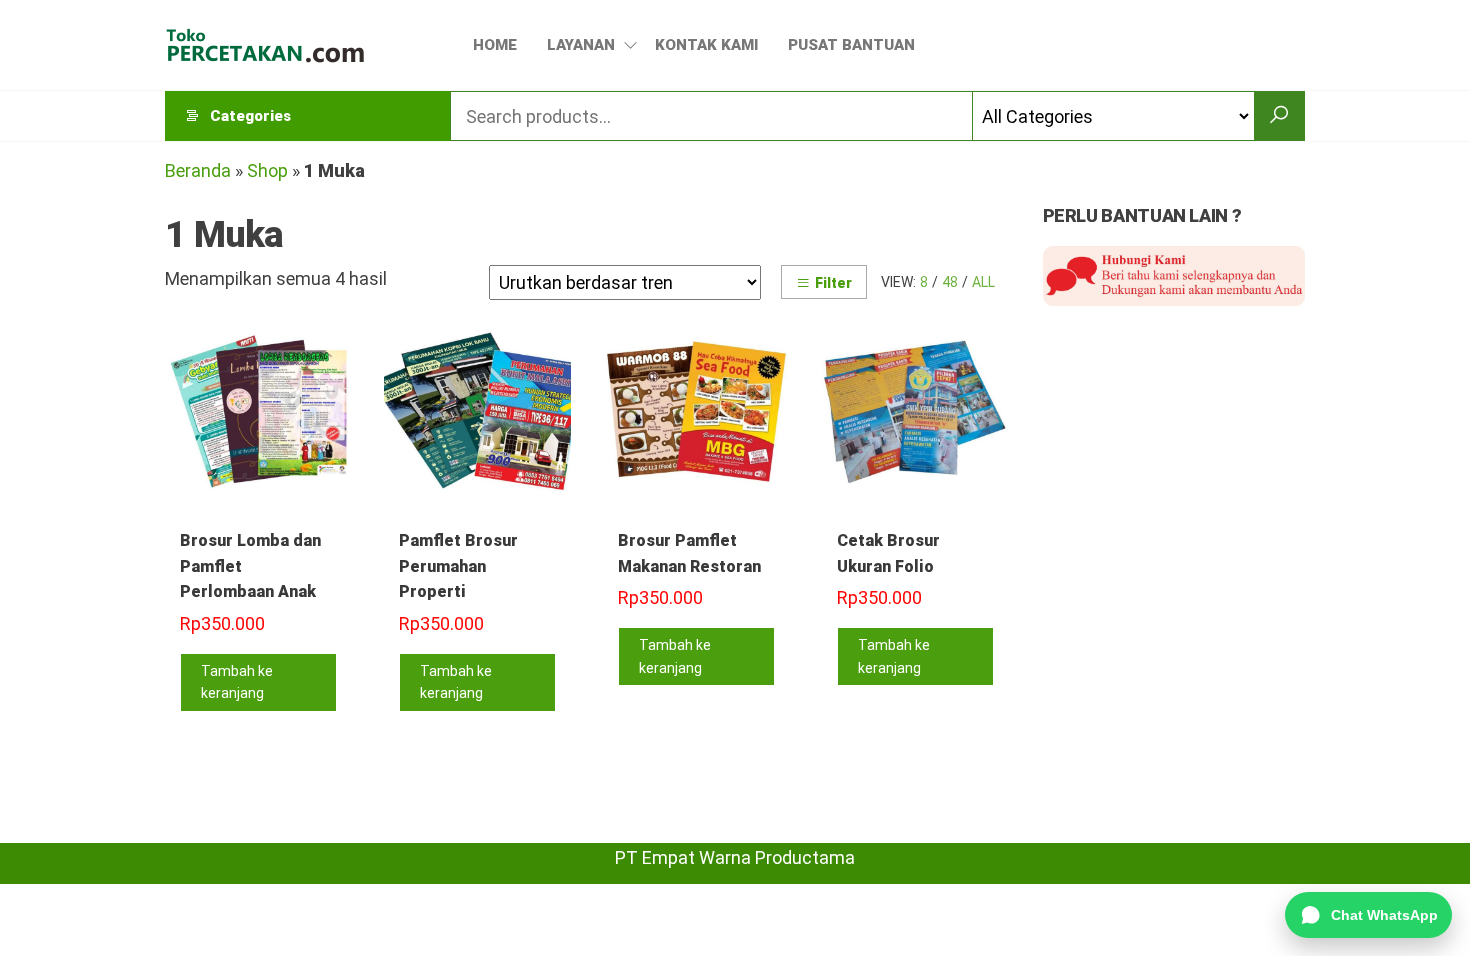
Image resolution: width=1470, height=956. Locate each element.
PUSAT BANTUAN (851, 45)
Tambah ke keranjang (237, 682)
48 (950, 282)
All (983, 282)
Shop (267, 170)
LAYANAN (581, 45)
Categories (250, 116)
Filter (833, 283)
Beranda (198, 170)
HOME (495, 45)
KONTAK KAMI (706, 45)
